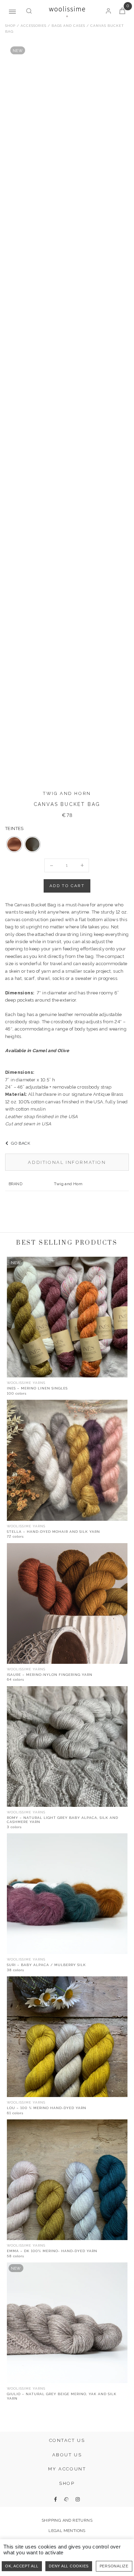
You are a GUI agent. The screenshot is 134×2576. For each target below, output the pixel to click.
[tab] (67, 1162)
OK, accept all (22, 2566)
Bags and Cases (68, 26)
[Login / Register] (108, 12)
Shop (10, 26)
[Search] (29, 12)
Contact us (67, 2440)
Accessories (33, 26)
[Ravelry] (66, 2499)
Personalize (114, 2566)
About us (67, 2455)
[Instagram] (78, 2499)
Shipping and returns (67, 2520)
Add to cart (67, 886)
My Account (67, 2469)
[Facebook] (55, 2499)
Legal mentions (67, 2531)
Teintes (14, 828)
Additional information (67, 1162)
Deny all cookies (69, 2566)
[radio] (14, 844)
